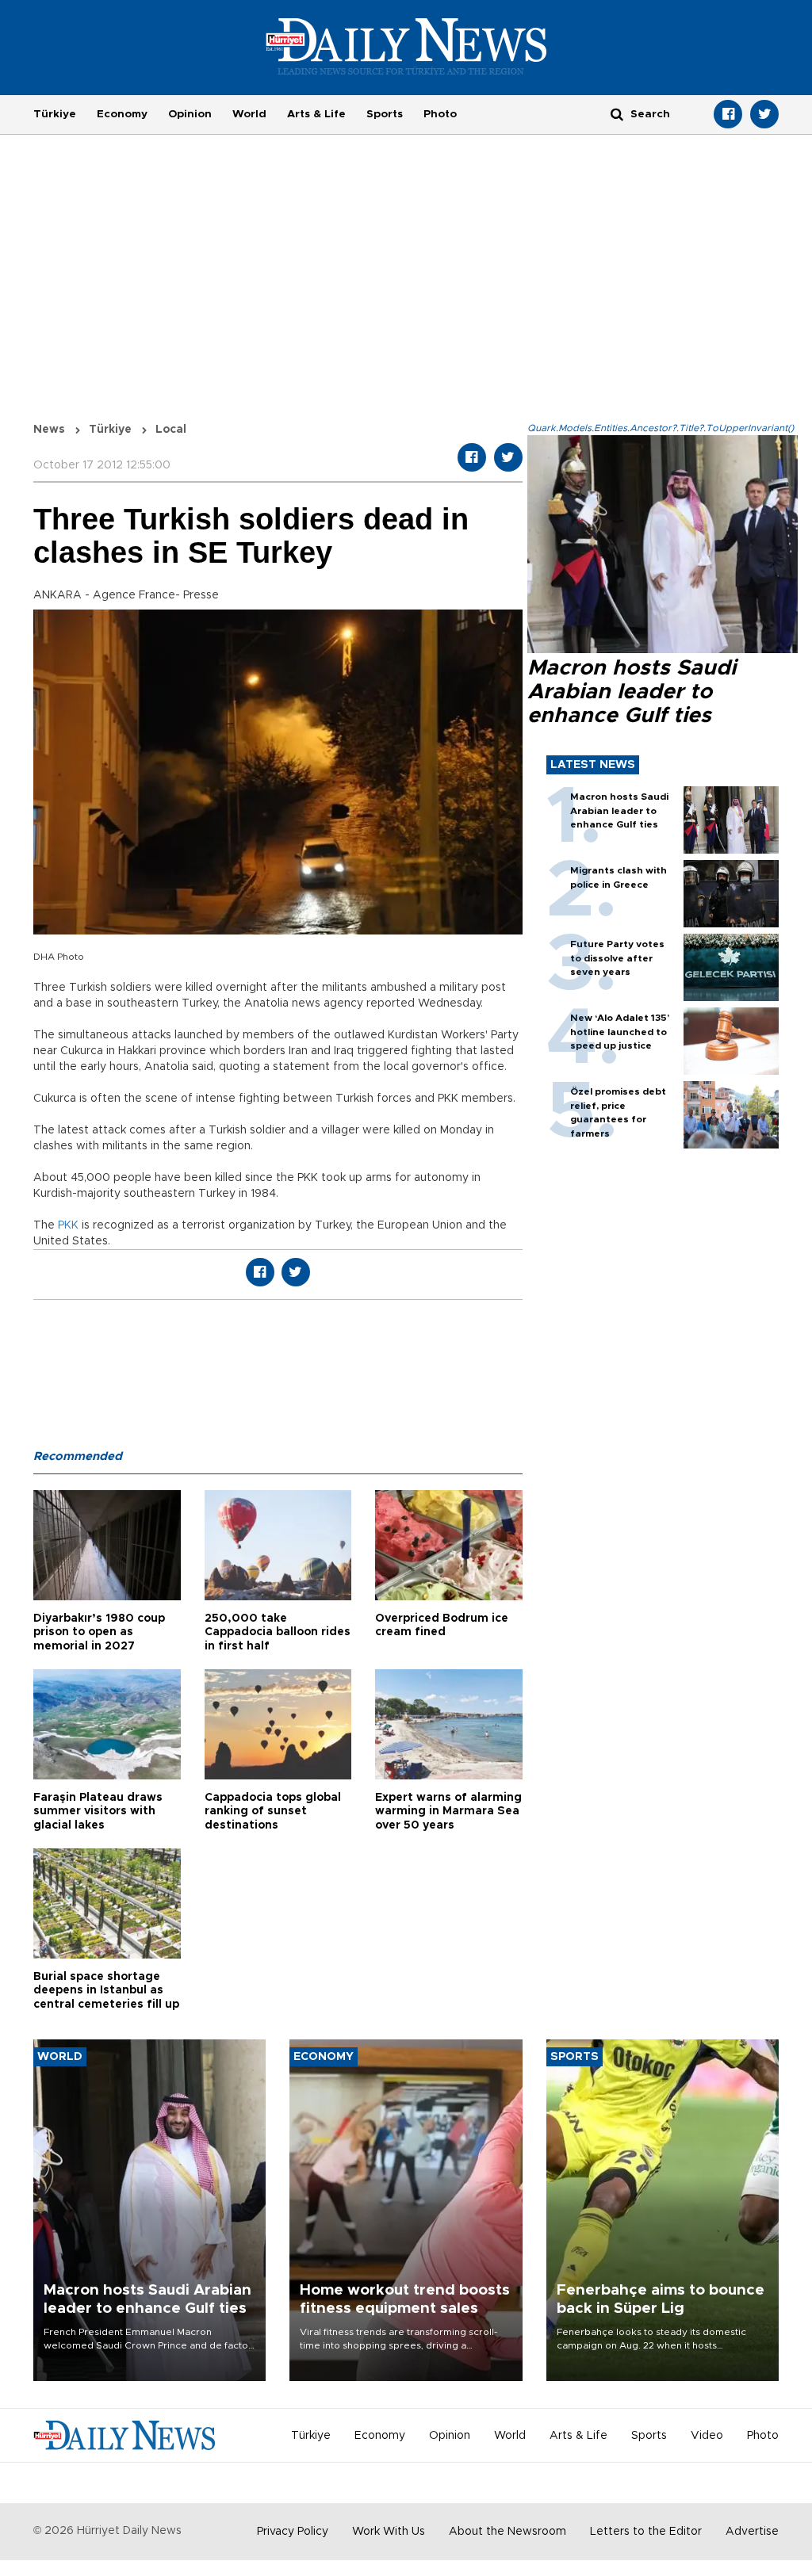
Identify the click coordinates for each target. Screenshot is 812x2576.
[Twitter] (764, 114)
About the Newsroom (507, 2532)
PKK (68, 1225)
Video (707, 2436)
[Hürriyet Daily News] (406, 46)
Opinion (190, 114)
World (249, 114)
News (49, 430)
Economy (122, 114)
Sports (385, 114)
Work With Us (389, 2532)
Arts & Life (316, 114)
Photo (440, 114)
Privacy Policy (293, 2532)
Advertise (752, 2532)
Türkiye (55, 114)
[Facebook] (728, 114)
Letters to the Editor (646, 2532)
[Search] (617, 114)
